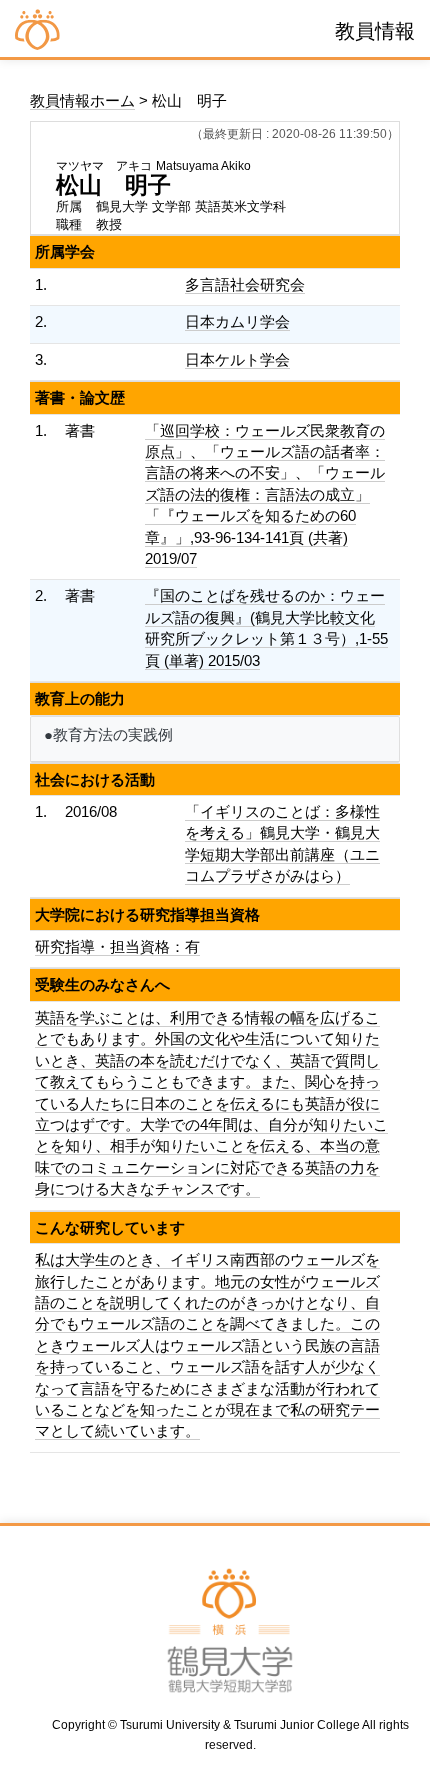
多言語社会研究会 (245, 284)
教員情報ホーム (82, 100)
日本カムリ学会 (237, 321)
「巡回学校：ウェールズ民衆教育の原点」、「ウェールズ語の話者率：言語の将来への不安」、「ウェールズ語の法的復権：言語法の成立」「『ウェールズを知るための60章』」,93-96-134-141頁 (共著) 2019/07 (265, 495)
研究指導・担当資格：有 (117, 946)
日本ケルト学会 (237, 359)
